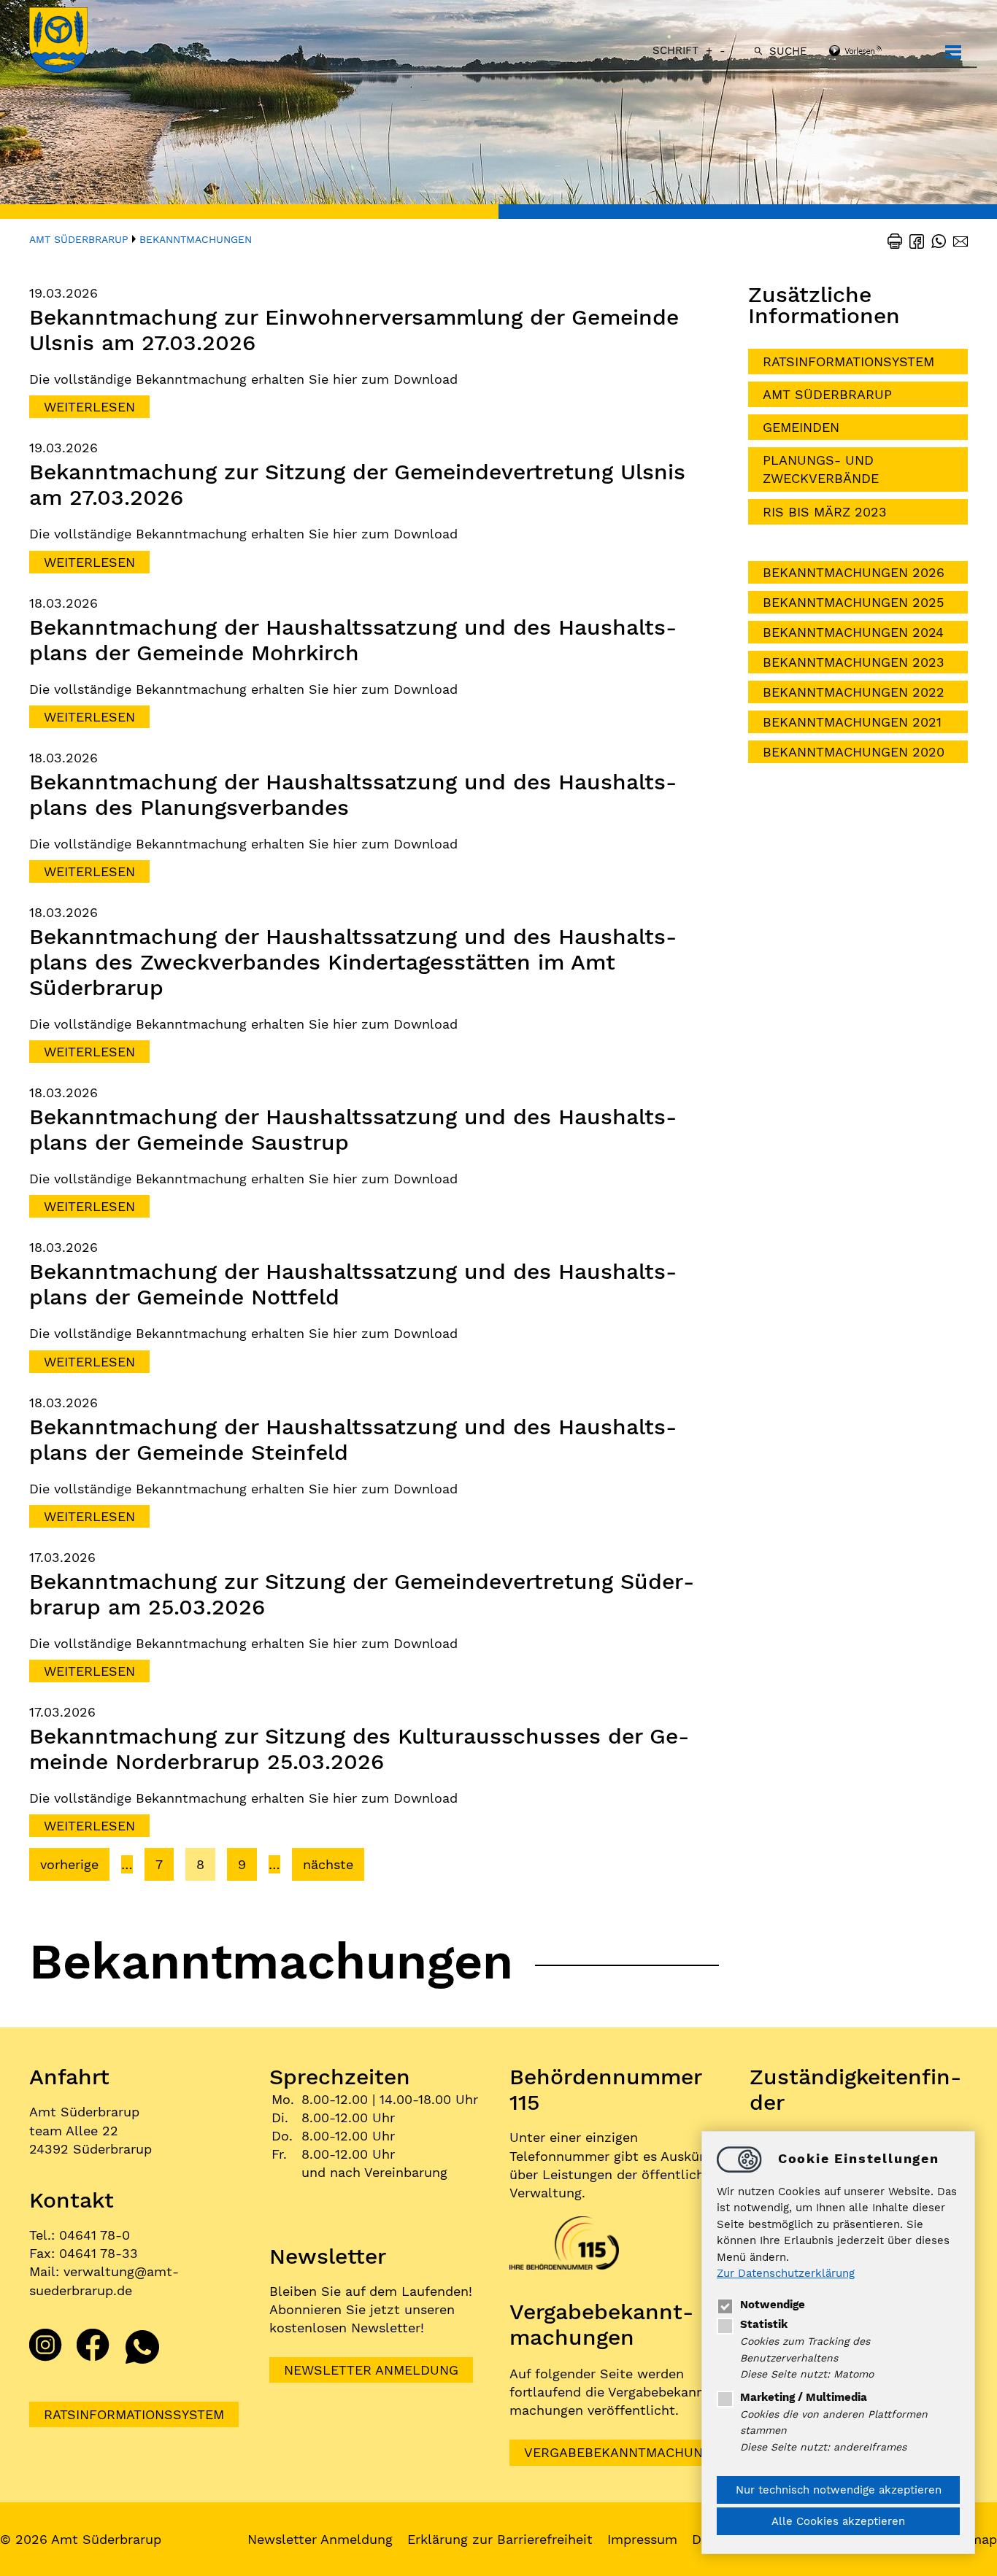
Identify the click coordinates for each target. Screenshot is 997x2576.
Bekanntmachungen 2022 (854, 692)
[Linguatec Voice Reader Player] (875, 52)
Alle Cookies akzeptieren (838, 2521)
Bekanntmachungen (196, 239)
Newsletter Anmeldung (371, 2370)
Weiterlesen (89, 407)
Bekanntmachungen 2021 (852, 722)
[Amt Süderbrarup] (73, 42)
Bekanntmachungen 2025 (853, 602)
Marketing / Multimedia (804, 2397)
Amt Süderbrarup (79, 239)
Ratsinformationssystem (134, 2414)
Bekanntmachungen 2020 (854, 752)
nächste (328, 1864)
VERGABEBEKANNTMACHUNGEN (627, 2452)
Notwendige (773, 2305)
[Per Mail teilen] (957, 240)
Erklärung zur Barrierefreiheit (500, 2539)
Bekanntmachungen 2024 (853, 632)
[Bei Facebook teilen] (913, 240)
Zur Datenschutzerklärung (786, 2274)
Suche (788, 51)
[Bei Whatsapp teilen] (935, 240)
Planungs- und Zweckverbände (821, 469)
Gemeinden (801, 427)
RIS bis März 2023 (825, 512)
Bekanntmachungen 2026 (854, 572)
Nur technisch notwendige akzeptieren (839, 2490)
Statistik (764, 2324)
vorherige (69, 1864)
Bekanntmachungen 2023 (854, 662)
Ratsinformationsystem (848, 361)
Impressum (642, 2539)
